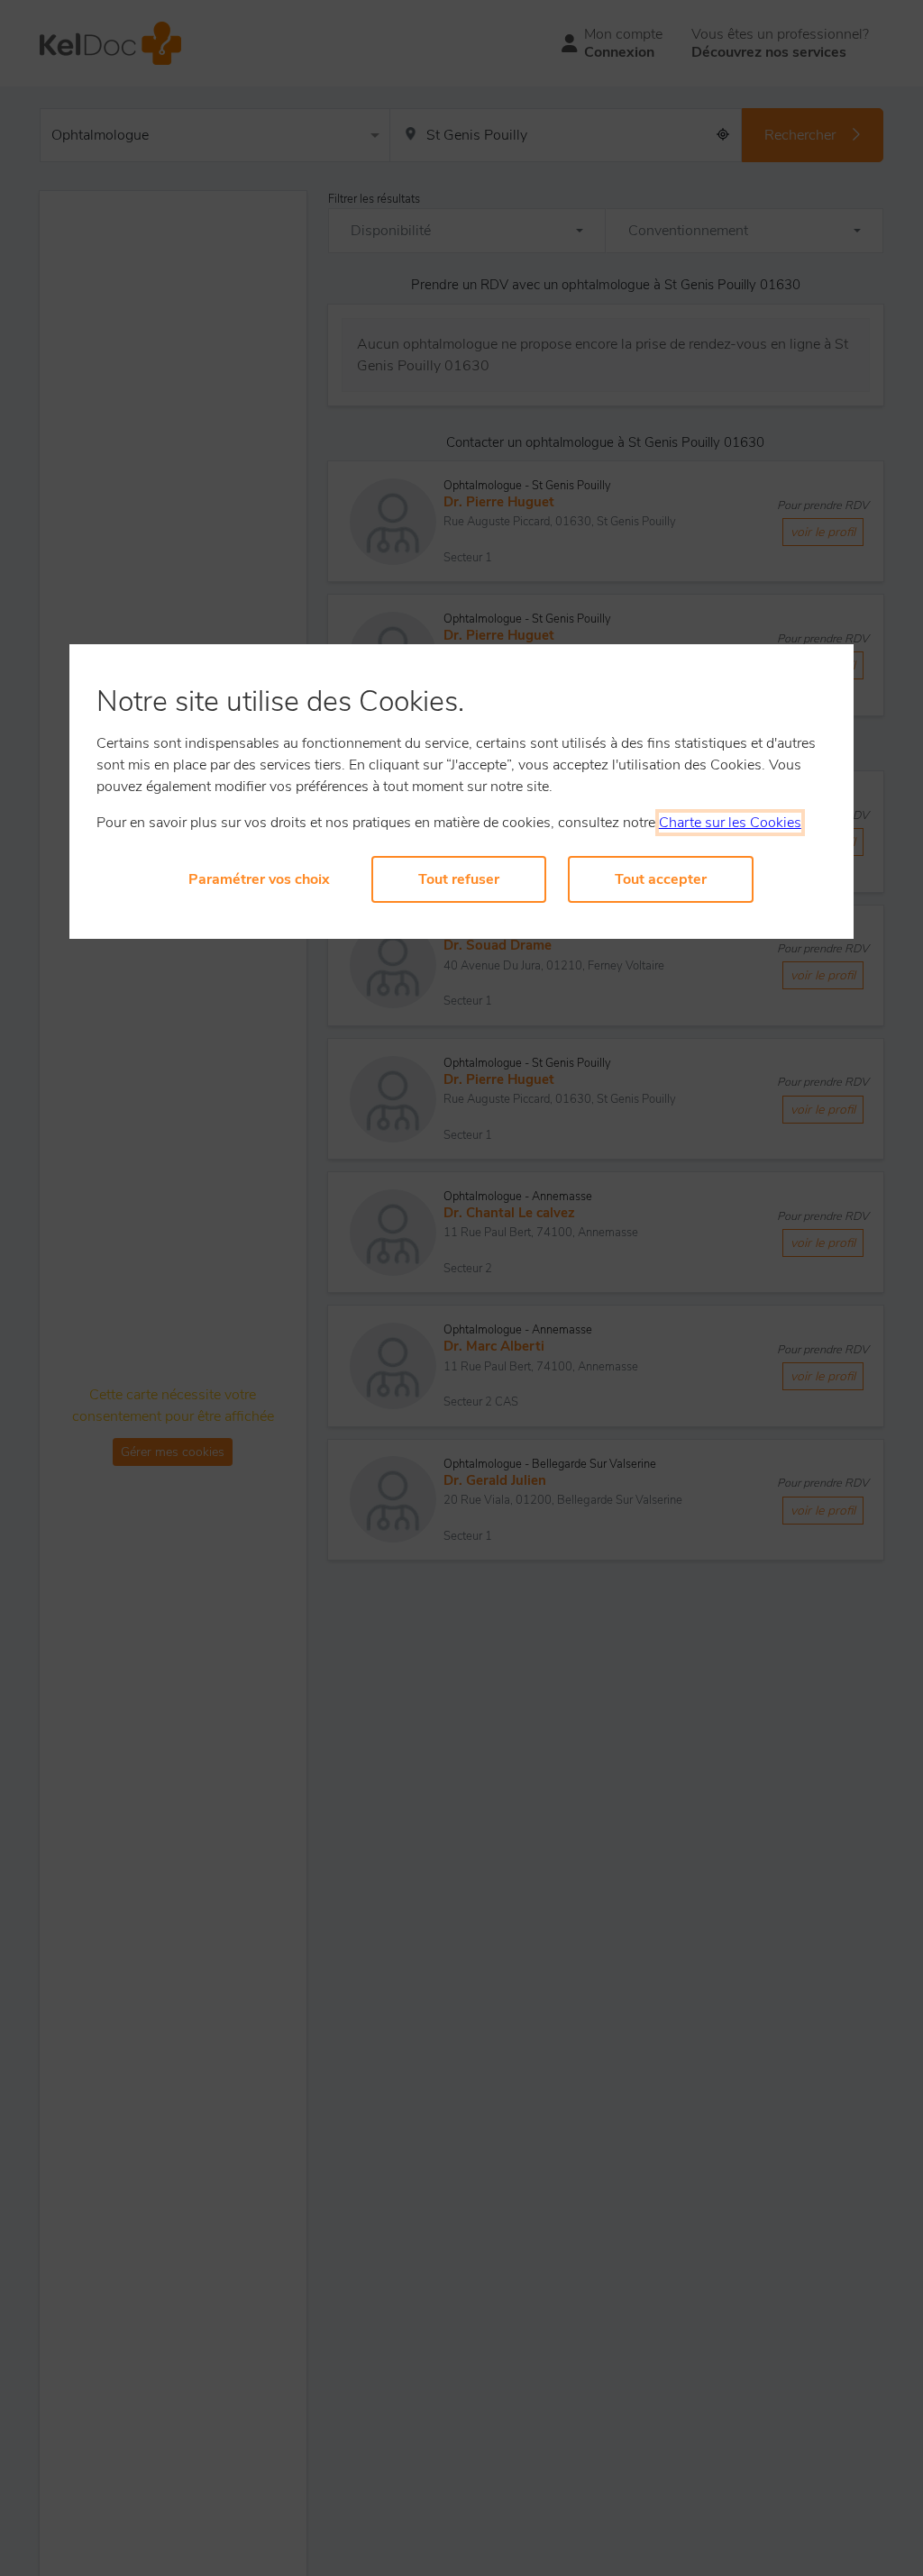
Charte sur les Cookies (730, 823)
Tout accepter (661, 879)
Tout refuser (459, 879)
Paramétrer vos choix (259, 879)
